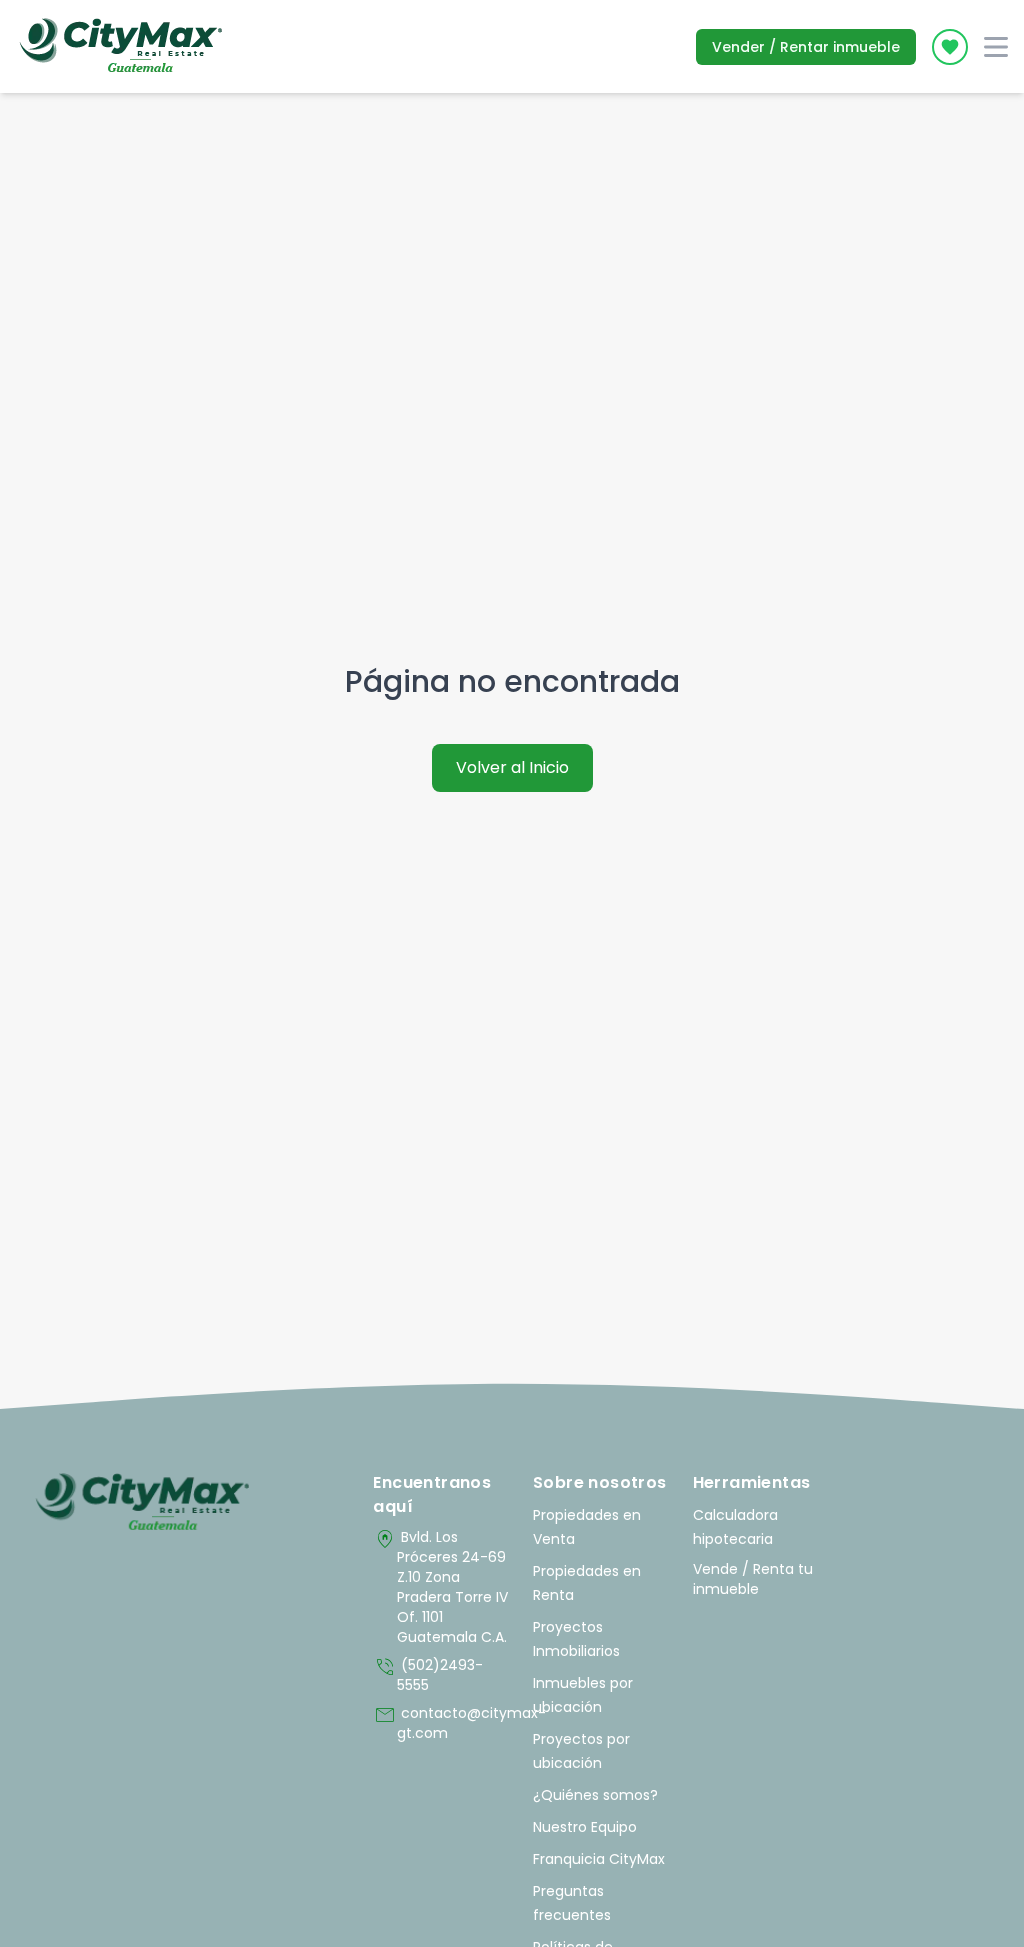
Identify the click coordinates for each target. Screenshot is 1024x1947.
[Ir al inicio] (142, 1503)
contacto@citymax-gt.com (443, 1723)
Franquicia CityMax (599, 1859)
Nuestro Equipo (585, 1827)
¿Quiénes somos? (595, 1795)
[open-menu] (996, 47)
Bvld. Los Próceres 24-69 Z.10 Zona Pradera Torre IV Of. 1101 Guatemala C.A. (440, 1587)
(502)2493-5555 (428, 1675)
